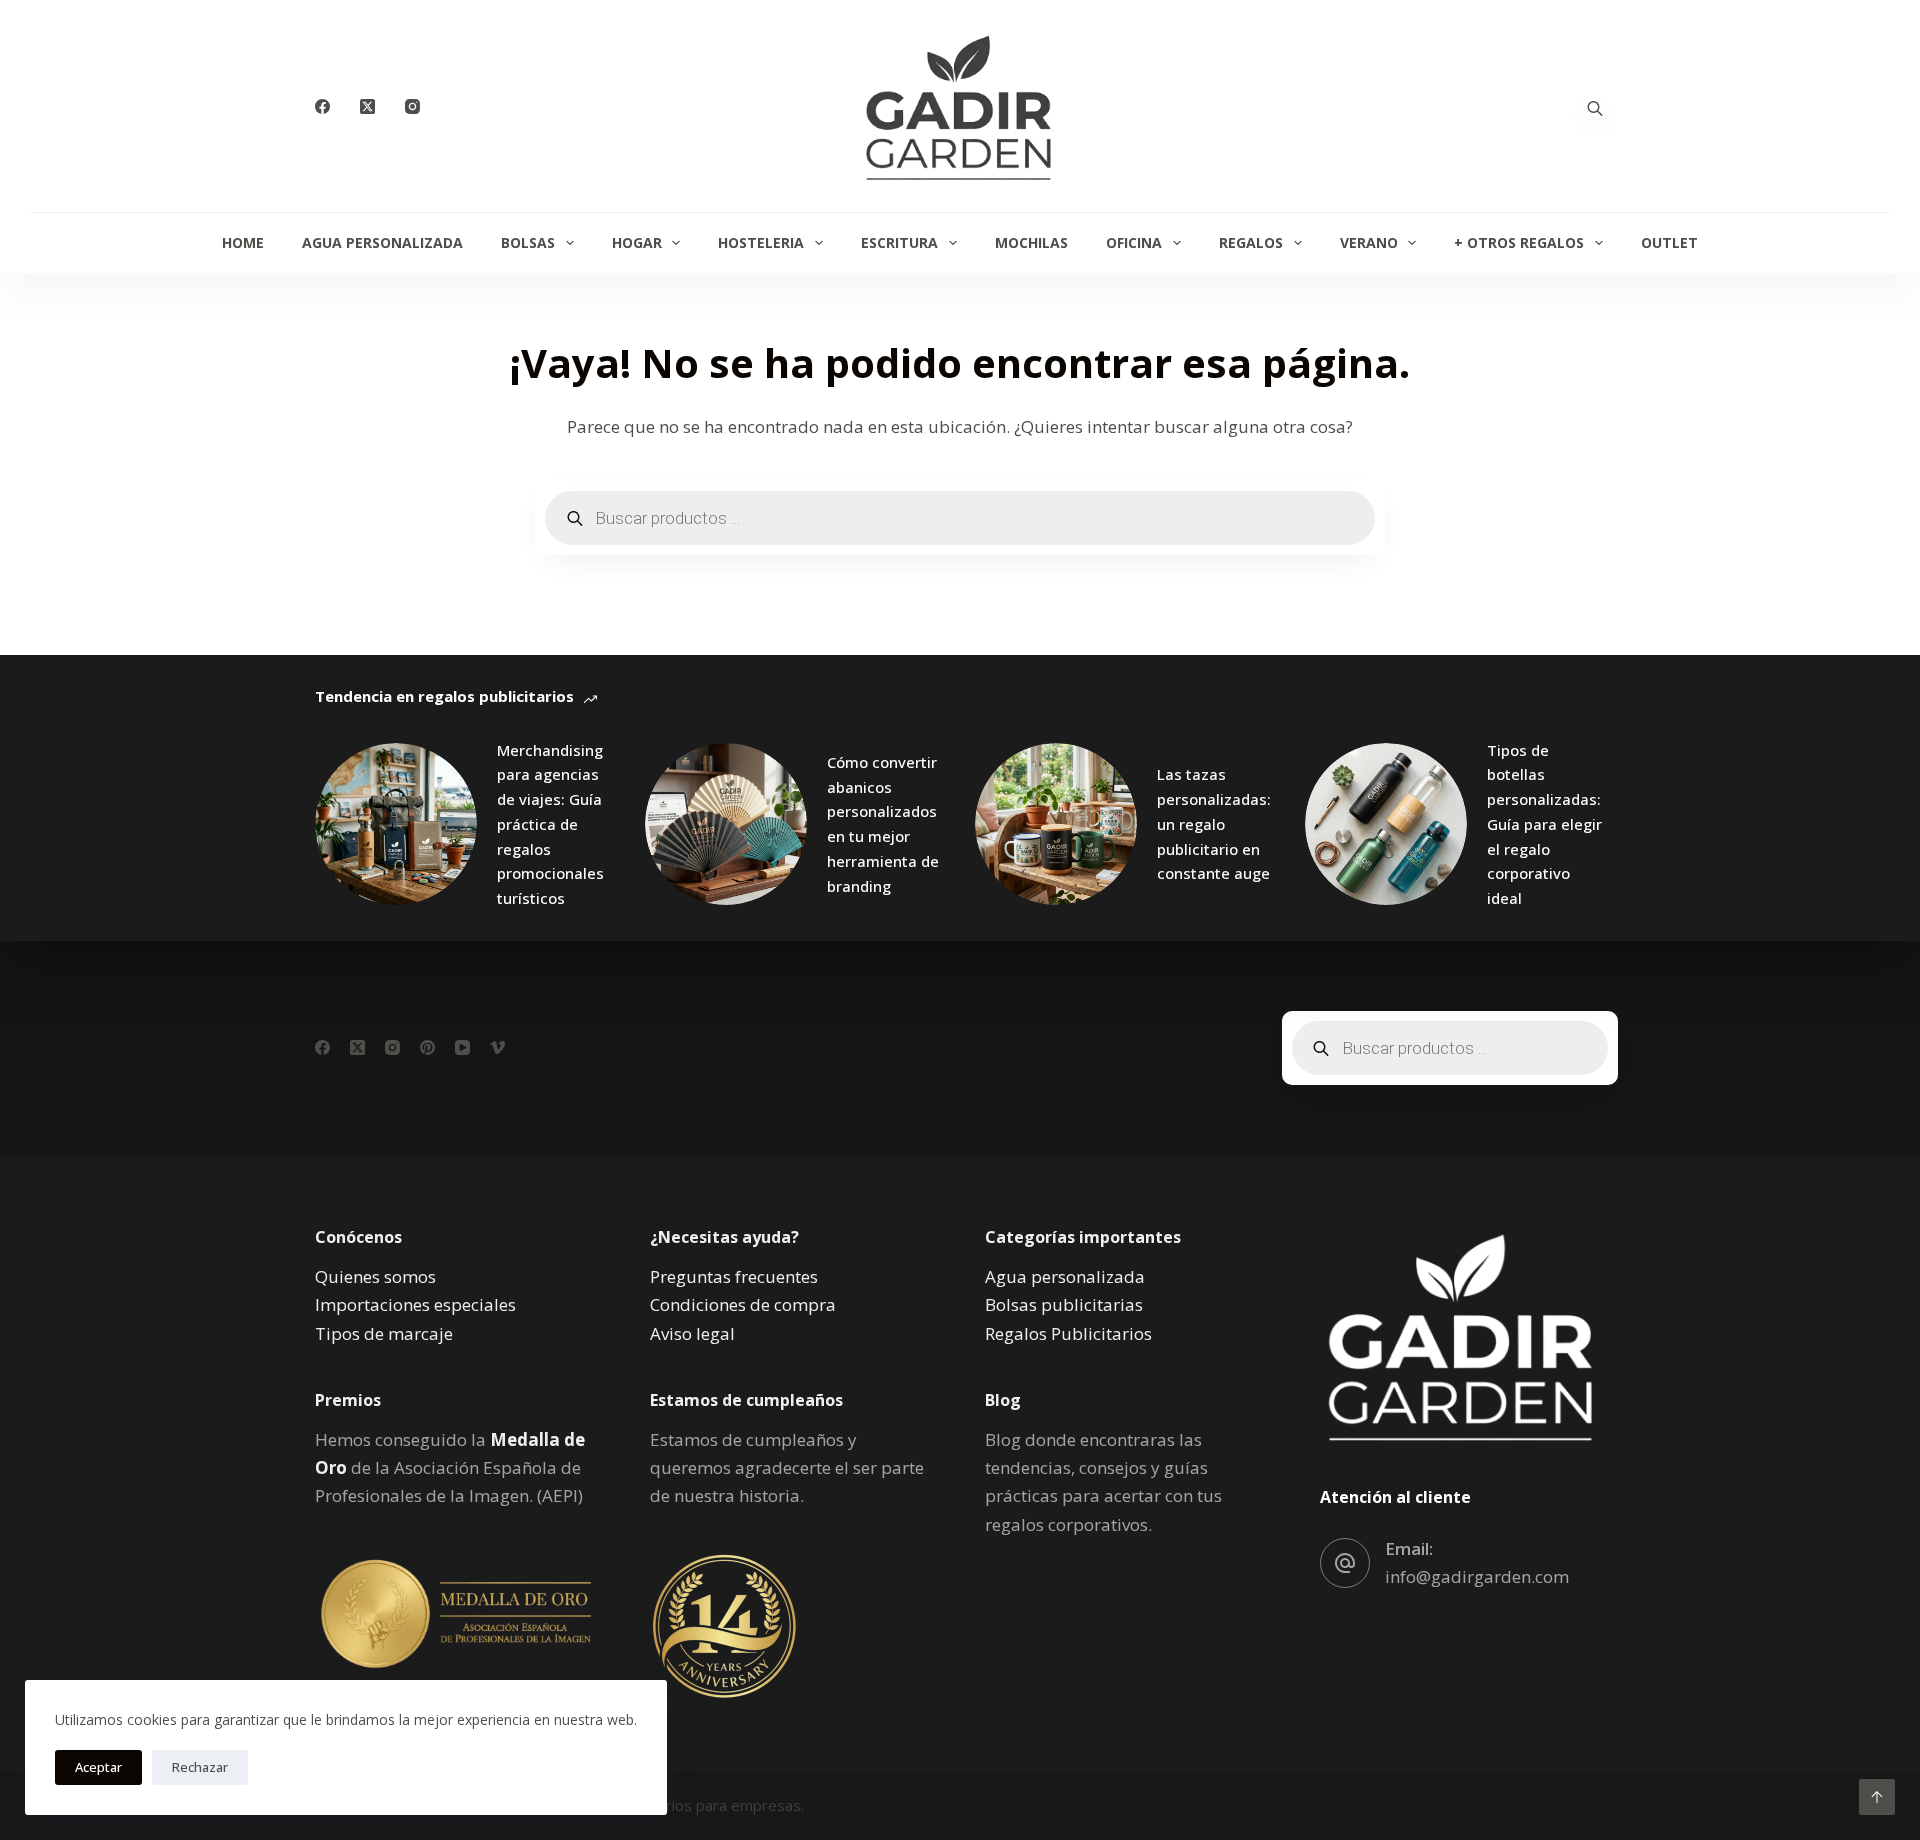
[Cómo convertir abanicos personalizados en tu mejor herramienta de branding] (726, 824)
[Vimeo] (497, 1047)
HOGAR (637, 242)
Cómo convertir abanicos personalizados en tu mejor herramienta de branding (883, 824)
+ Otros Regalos (1519, 242)
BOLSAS (528, 242)
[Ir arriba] (1877, 1797)
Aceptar (98, 1767)
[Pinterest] (427, 1047)
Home (243, 242)
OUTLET (1669, 242)
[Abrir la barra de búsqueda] (1595, 106)
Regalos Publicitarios (1068, 1333)
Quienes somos (375, 1276)
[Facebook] (322, 106)
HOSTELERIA (761, 242)
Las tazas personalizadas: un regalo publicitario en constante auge (1214, 823)
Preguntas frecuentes (734, 1276)
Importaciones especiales (415, 1304)
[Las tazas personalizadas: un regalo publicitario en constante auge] (1056, 824)
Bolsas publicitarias (1064, 1304)
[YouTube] (462, 1047)
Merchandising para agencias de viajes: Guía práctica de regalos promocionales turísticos (550, 824)
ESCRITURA (899, 242)
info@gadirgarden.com (1477, 1576)
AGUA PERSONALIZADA (382, 242)
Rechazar (200, 1767)
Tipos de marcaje (384, 1333)
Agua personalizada (1065, 1276)
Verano (1369, 242)
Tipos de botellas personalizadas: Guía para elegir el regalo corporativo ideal (1544, 824)
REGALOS (1251, 242)
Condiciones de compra (743, 1304)
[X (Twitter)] (367, 106)
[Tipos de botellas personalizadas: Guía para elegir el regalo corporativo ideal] (1386, 824)
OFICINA (1134, 242)
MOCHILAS (1031, 242)
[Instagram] (412, 106)
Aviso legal (692, 1333)
